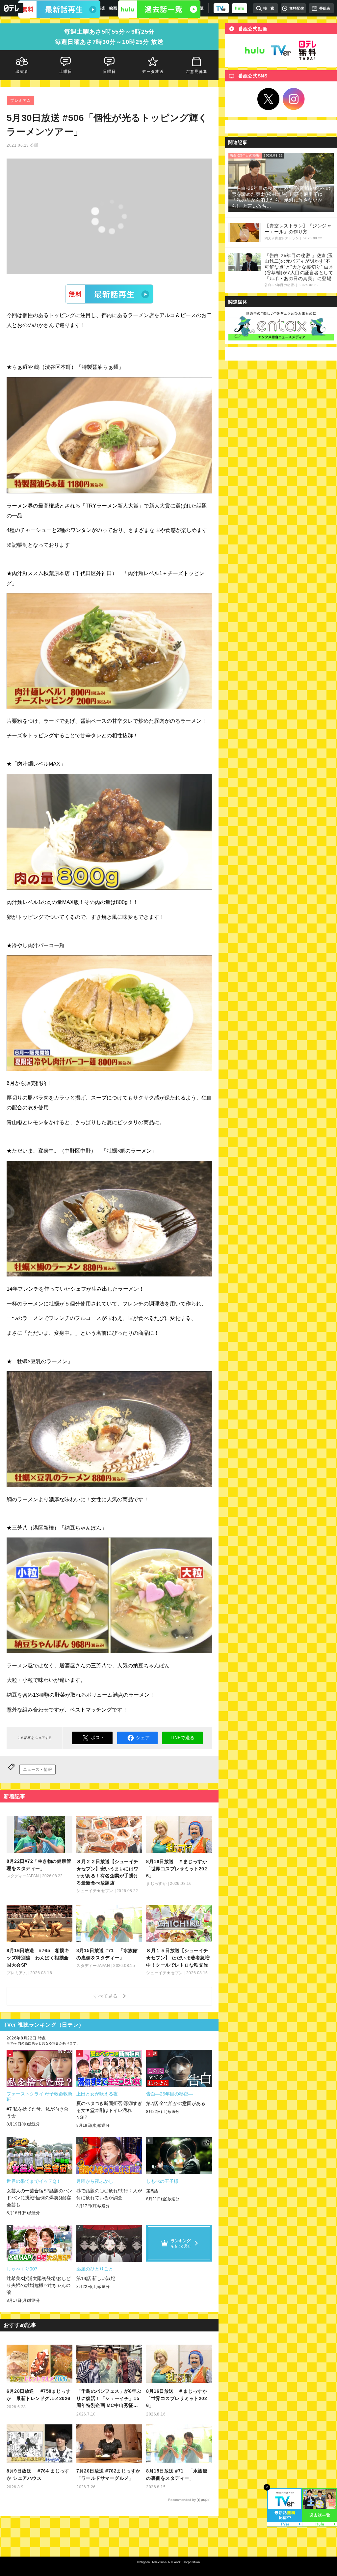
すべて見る (107, 1996)
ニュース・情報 (38, 1770)
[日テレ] (12, 8)
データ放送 (153, 72)
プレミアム (21, 101)
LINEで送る (182, 1738)
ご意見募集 (197, 72)
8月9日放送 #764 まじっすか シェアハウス (38, 2474)
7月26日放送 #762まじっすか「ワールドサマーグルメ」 (108, 2474)
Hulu (255, 50)
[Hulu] (159, 9)
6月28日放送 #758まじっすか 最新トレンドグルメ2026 (39, 2395)
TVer (109, 294)
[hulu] (240, 8)
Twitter (269, 99)
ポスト (98, 1738)
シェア (143, 1738)
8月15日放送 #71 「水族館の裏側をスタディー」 (177, 2474)
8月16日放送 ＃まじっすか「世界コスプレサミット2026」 (177, 2398)
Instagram (294, 99)
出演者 (22, 72)
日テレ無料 (307, 50)
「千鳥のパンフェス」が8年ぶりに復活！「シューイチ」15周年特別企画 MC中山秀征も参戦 (109, 2399)
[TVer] (221, 8)
